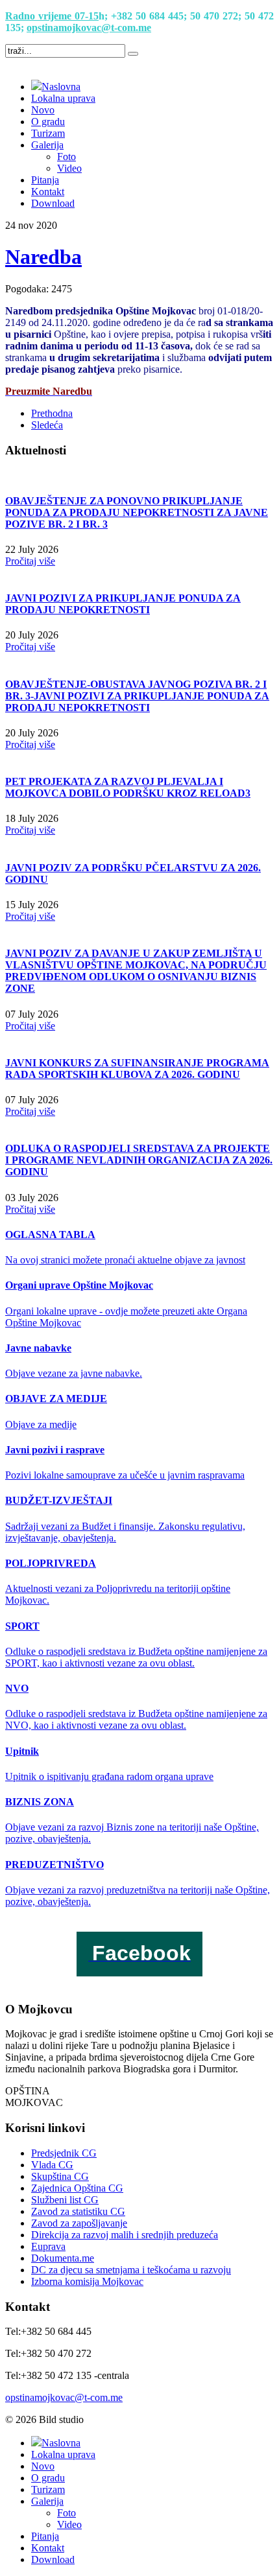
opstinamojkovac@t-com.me (89, 28)
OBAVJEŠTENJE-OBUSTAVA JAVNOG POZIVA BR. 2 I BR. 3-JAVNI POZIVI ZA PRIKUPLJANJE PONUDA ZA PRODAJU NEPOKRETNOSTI (137, 696)
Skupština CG (60, 2176)
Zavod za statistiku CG (78, 2211)
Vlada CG (52, 2165)
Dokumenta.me (63, 2258)
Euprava (48, 2246)
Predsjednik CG (64, 2153)
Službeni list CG (65, 2200)
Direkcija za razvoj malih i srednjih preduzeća (125, 2235)
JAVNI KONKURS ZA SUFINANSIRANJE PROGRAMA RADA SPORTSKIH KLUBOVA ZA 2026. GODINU (137, 1069)
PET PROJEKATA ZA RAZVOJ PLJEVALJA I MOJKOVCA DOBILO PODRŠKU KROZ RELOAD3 (128, 787)
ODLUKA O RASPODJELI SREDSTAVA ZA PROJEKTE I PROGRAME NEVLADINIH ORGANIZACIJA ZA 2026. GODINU (139, 1160)
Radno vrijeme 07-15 (52, 16)
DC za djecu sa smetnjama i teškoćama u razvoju (131, 2270)
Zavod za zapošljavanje (79, 2223)
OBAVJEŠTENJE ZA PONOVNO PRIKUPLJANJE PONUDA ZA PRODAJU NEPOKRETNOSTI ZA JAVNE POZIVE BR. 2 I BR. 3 (137, 512)
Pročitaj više (30, 561)
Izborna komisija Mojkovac (87, 2281)
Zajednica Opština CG (77, 2188)
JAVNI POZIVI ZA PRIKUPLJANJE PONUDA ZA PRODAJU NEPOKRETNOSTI (123, 604)
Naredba (43, 257)
